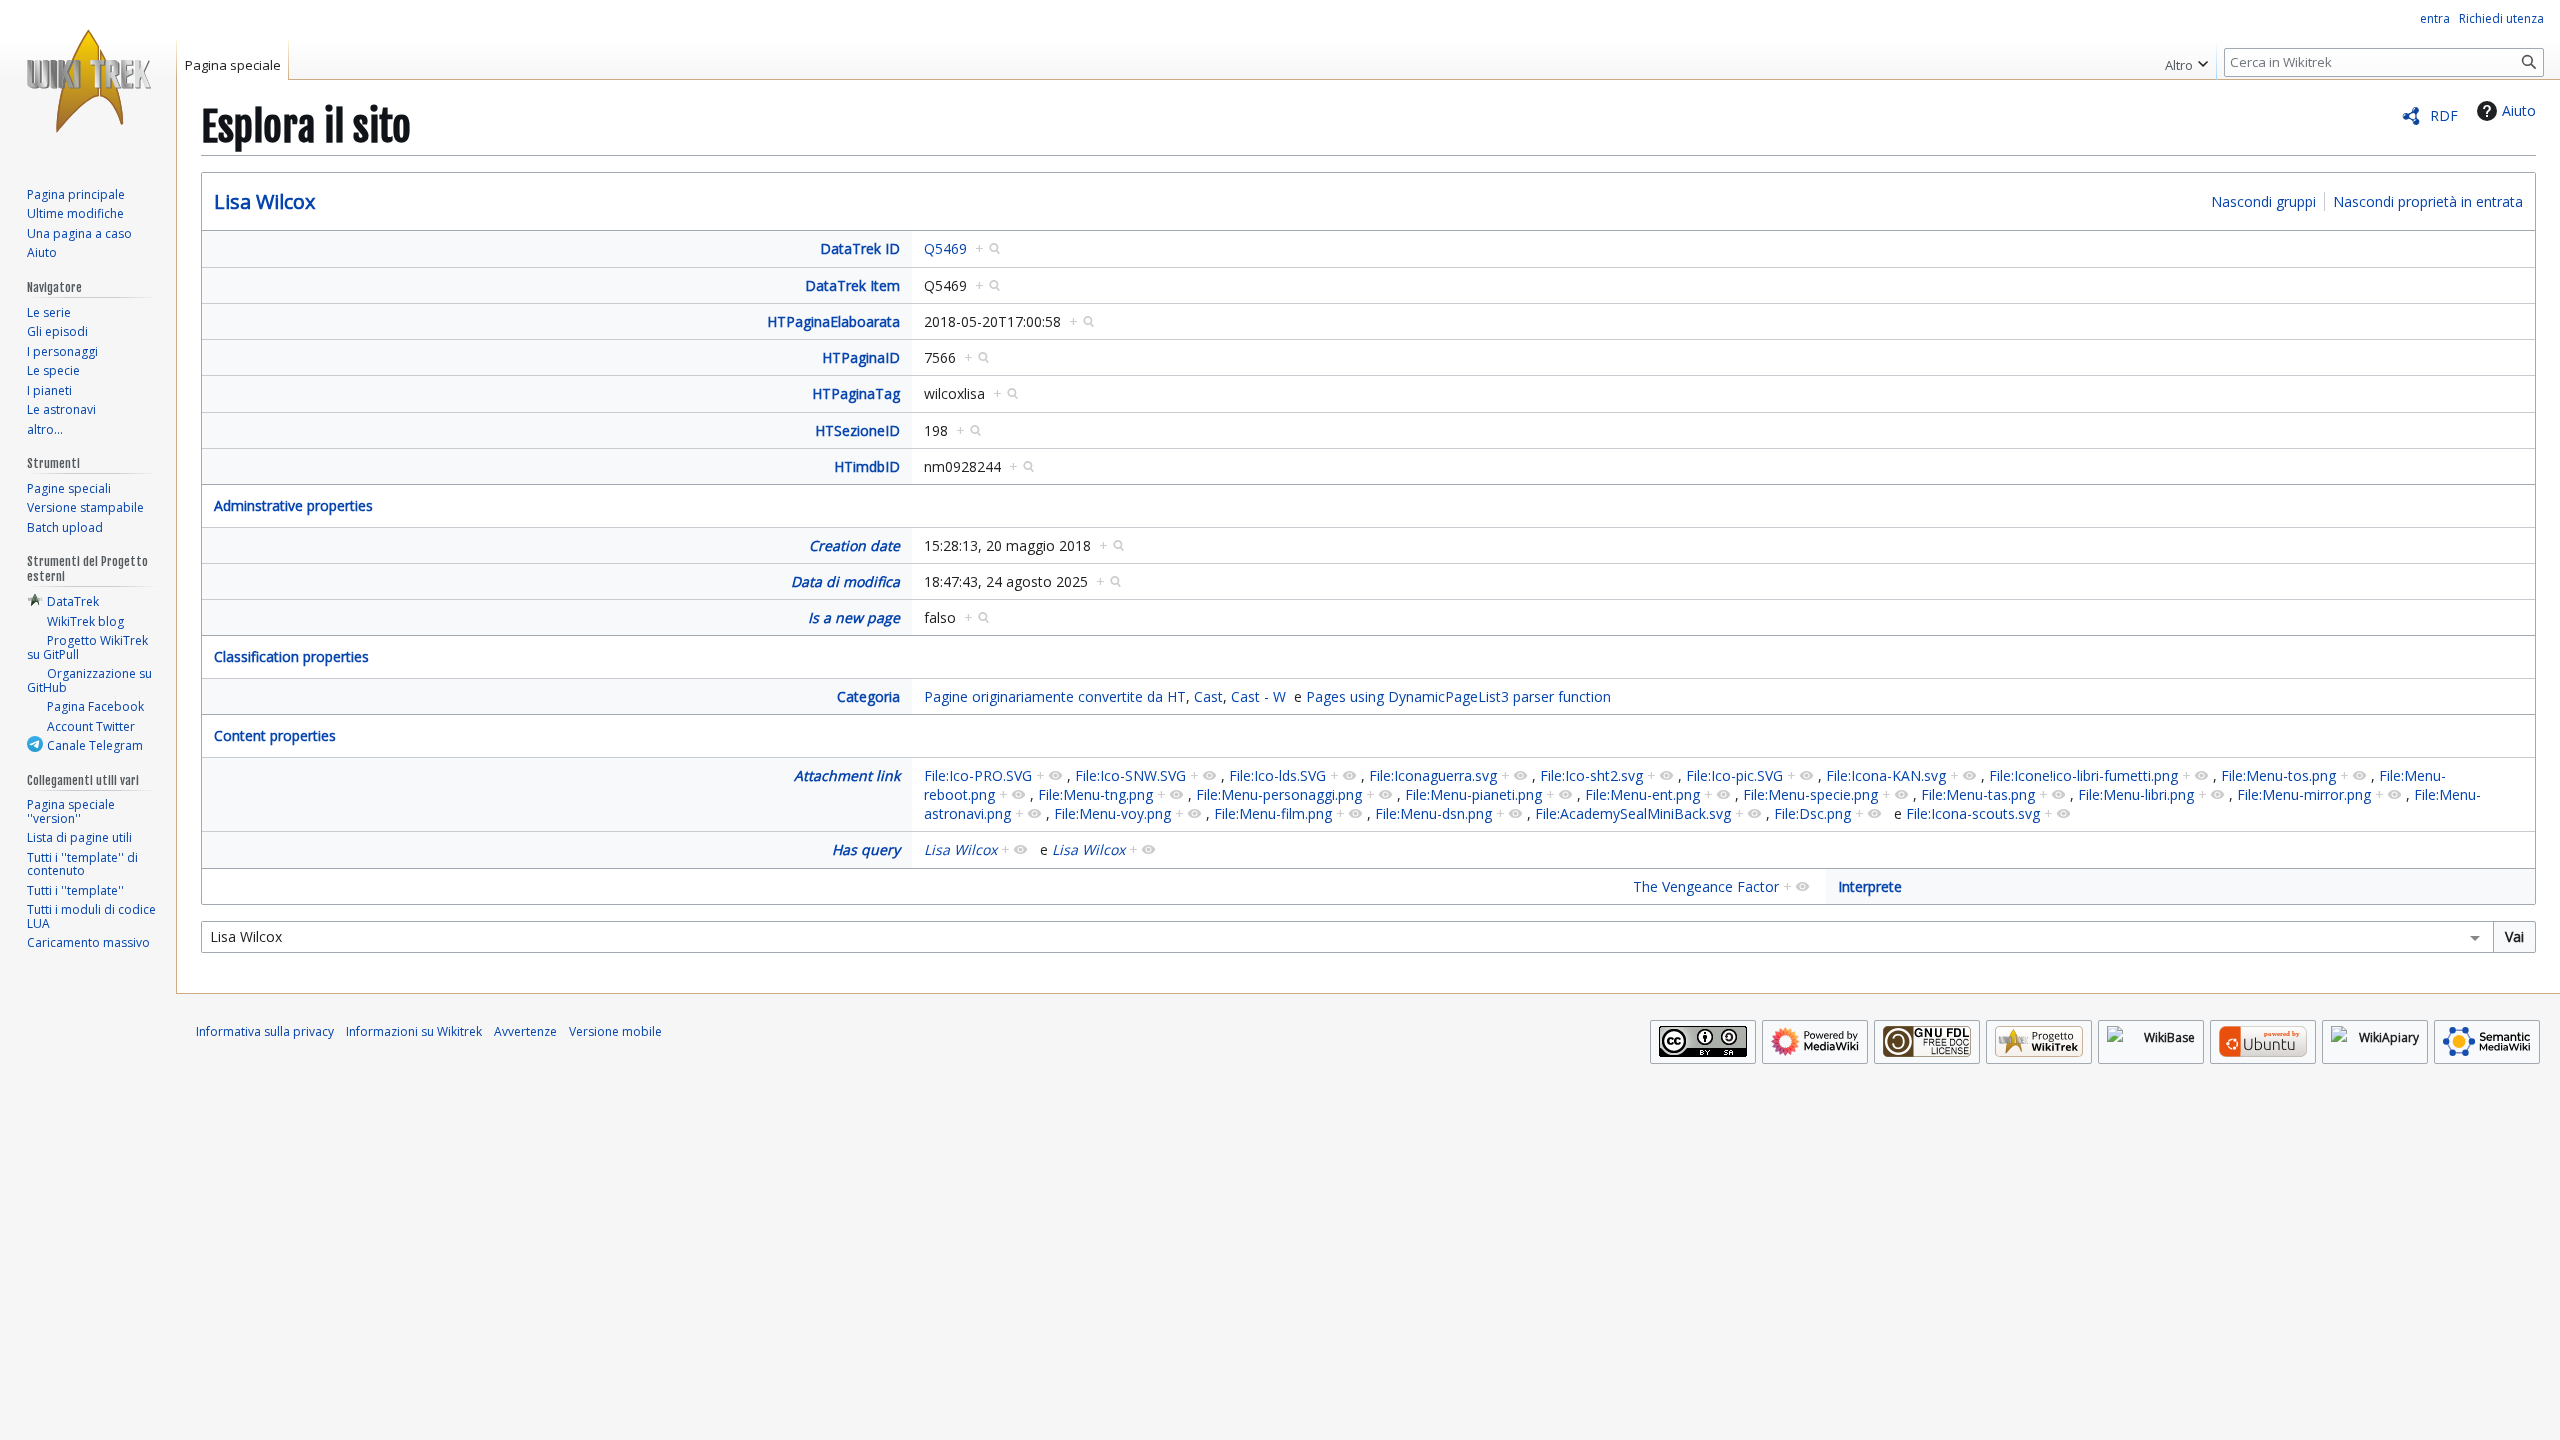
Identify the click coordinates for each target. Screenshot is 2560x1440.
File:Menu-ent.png (1642, 794)
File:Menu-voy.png (1112, 813)
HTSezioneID (857, 430)
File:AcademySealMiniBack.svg (1633, 813)
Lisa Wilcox (264, 201)
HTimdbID (867, 466)
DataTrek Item (852, 285)
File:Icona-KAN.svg (1886, 775)
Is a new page (854, 617)
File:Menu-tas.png (1978, 794)
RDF (2444, 115)
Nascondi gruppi (2263, 201)
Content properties (275, 735)
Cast (1208, 696)
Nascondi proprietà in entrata (2428, 201)
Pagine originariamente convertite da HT (1055, 696)
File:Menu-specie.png (1810, 794)
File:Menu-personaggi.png (1279, 794)
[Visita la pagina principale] (88, 80)
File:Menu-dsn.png (1433, 813)
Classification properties (291, 656)
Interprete (1870, 886)
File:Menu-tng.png (1095, 794)
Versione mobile (615, 1031)
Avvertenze (525, 1031)
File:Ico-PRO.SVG (978, 775)
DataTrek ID (860, 248)
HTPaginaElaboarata (833, 321)
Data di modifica (845, 581)
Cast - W (1258, 696)
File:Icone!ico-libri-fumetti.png (2083, 775)
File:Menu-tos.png (2278, 775)
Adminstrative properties (293, 505)
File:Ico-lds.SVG (1277, 775)
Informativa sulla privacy (265, 1031)
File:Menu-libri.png (2136, 794)
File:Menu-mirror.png (2304, 794)
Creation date (854, 545)
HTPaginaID (861, 357)
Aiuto (2519, 110)
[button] (2186, 60)
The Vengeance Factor (1706, 886)
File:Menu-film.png (1273, 813)
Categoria (868, 696)
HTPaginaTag (856, 393)
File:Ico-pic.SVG (1734, 775)
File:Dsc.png (1812, 813)
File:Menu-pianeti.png (1473, 794)
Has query (866, 849)
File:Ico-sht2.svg (1591, 775)
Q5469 (945, 248)
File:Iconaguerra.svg (1433, 775)
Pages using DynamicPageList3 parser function (1458, 696)
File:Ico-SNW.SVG (1130, 775)
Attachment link (847, 775)
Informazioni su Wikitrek (414, 1031)
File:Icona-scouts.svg (1973, 813)
